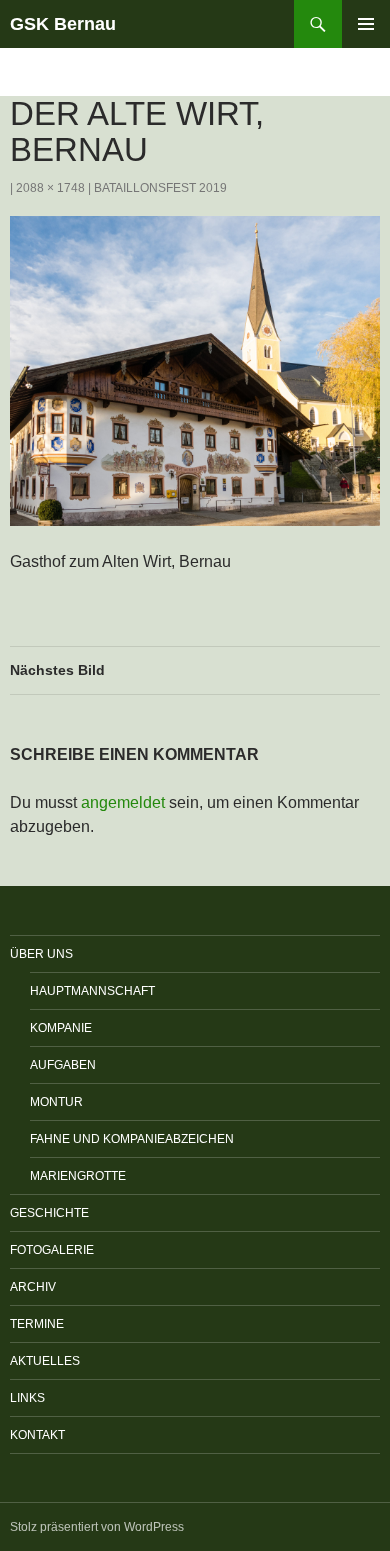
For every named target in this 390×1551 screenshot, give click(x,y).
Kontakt (37, 1435)
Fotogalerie (52, 1250)
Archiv (33, 1287)
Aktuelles (45, 1361)
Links (27, 1398)
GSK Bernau (63, 24)
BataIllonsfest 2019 (160, 188)
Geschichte (49, 1213)
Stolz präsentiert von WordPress (97, 1527)
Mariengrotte (78, 1176)
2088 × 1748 (50, 188)
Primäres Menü (366, 24)
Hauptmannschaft (92, 991)
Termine (37, 1324)
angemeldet (123, 802)
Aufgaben (63, 1065)
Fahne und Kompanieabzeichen (132, 1139)
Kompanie (61, 1028)
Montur (56, 1102)
